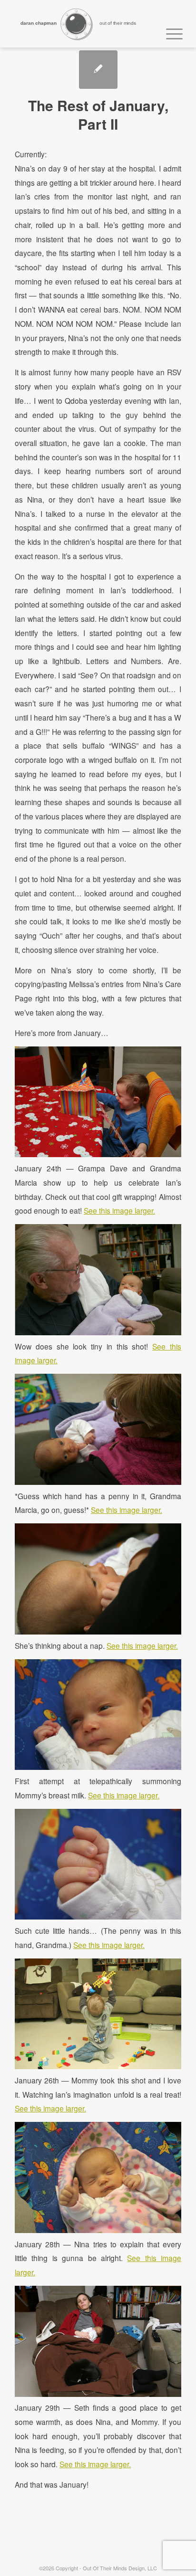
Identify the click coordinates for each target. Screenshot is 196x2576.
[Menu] (170, 32)
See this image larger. (119, 1210)
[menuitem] (170, 32)
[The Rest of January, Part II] (98, 70)
